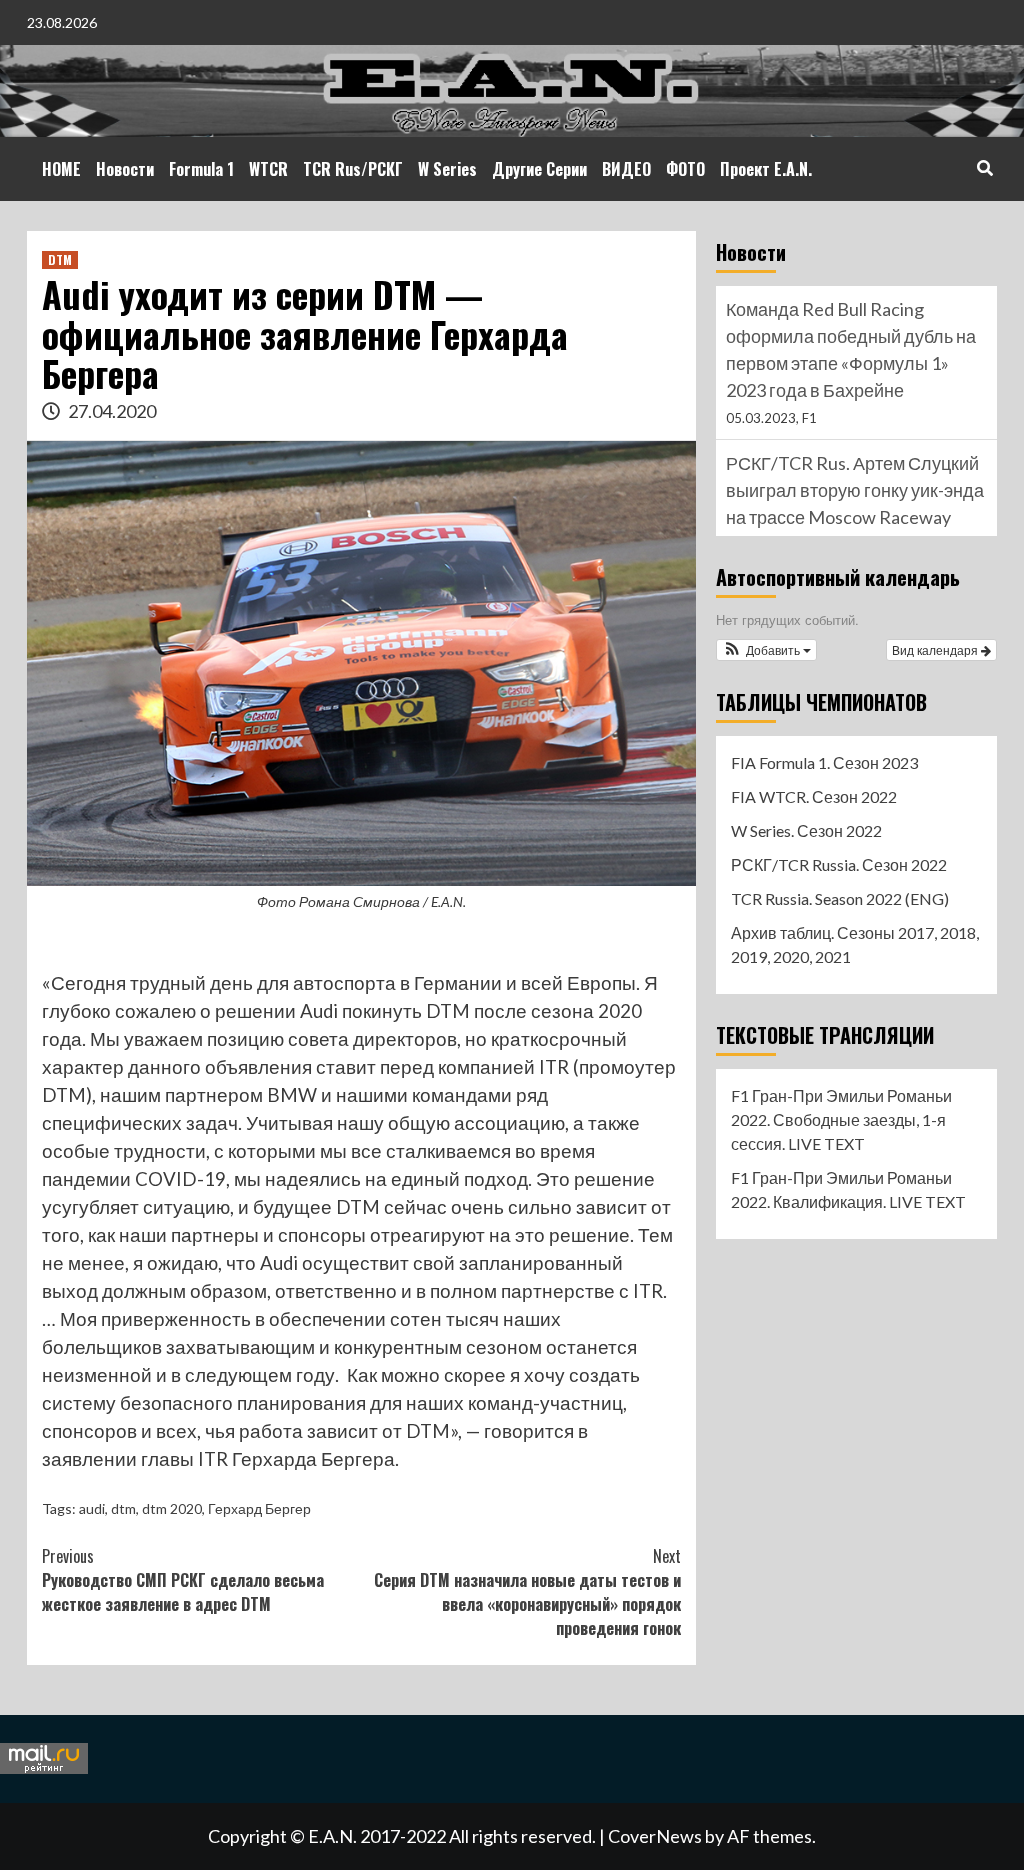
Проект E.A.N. (766, 169)
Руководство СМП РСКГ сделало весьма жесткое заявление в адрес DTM (183, 1580)
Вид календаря (936, 649)
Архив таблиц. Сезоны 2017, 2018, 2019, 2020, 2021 (855, 944)
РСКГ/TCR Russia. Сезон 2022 (839, 864)
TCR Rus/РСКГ (353, 169)
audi (92, 1508)
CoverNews (655, 1836)
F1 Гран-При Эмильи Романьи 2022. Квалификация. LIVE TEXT (848, 1189)
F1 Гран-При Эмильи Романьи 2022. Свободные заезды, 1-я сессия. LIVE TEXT (841, 1119)
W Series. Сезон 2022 (806, 830)
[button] (766, 650)
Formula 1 (201, 169)
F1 (809, 418)
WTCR (268, 169)
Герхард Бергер (259, 1508)
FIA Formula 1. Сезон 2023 (824, 762)
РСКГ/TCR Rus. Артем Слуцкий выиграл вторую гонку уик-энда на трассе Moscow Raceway (855, 490)
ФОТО (685, 169)
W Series (447, 169)
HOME (61, 169)
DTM (60, 259)
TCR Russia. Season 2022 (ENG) (840, 898)
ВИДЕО (626, 169)
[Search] (984, 167)
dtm (123, 1508)
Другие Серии (539, 169)
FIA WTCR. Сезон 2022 (814, 796)
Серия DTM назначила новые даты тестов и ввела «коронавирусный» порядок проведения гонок (527, 1592)
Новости (125, 169)
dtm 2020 (172, 1508)
